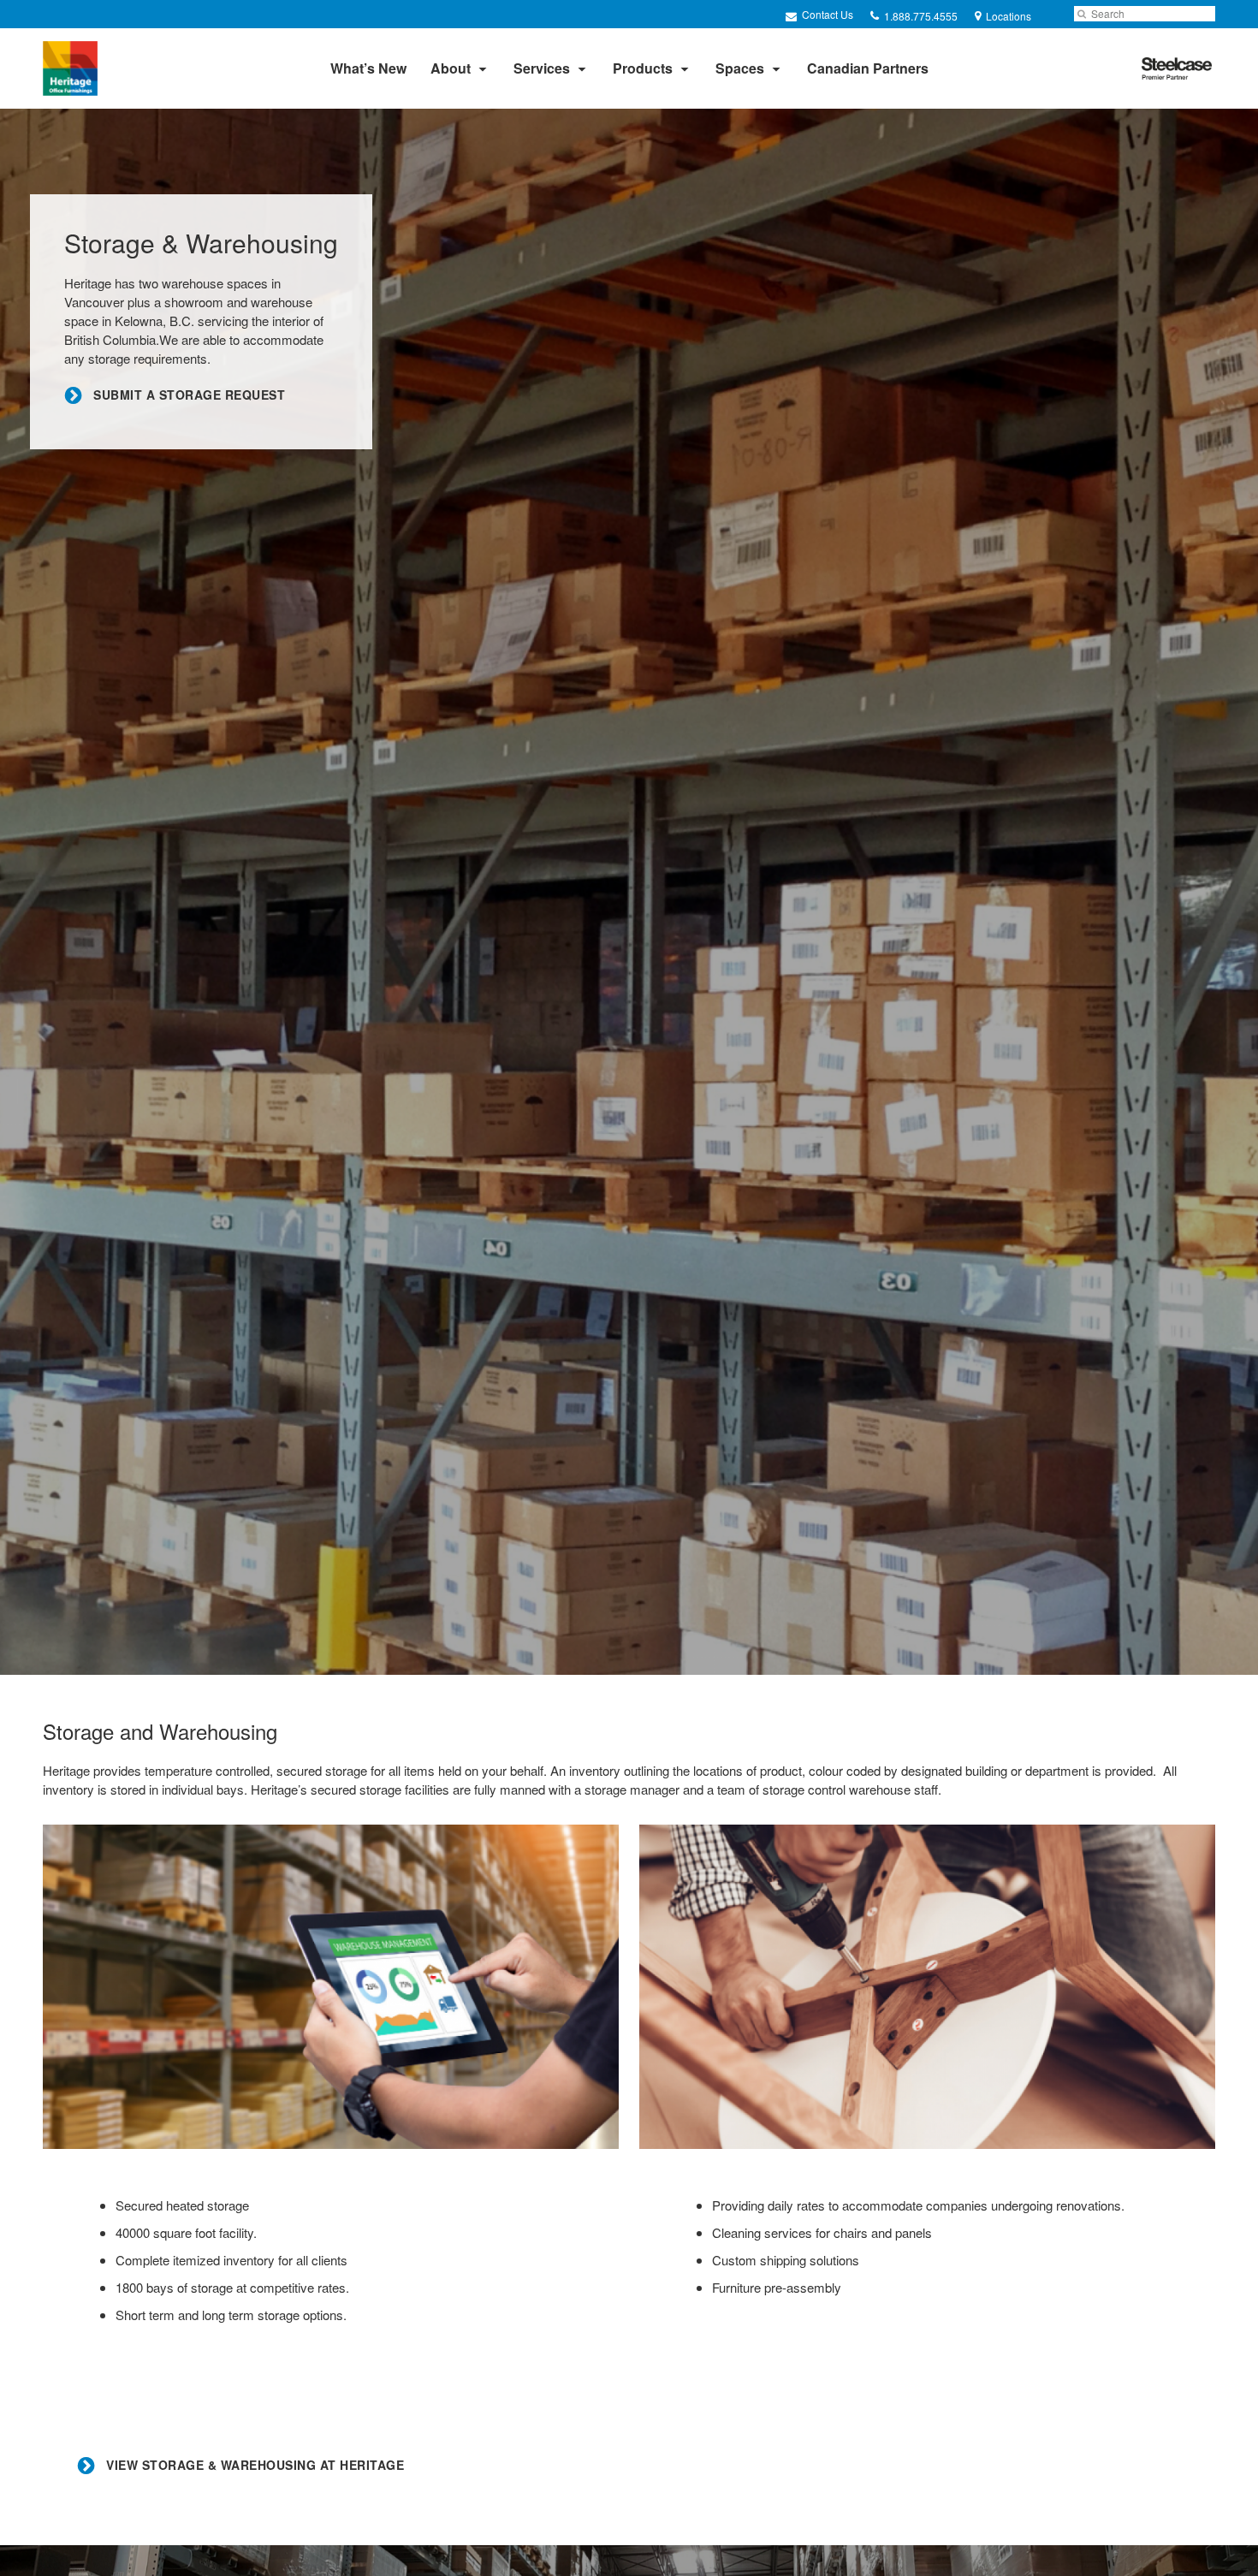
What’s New (368, 68)
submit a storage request (187, 395)
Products (643, 68)
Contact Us (826, 14)
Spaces (740, 68)
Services (542, 68)
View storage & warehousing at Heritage (254, 2465)
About (451, 68)
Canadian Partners (868, 68)
